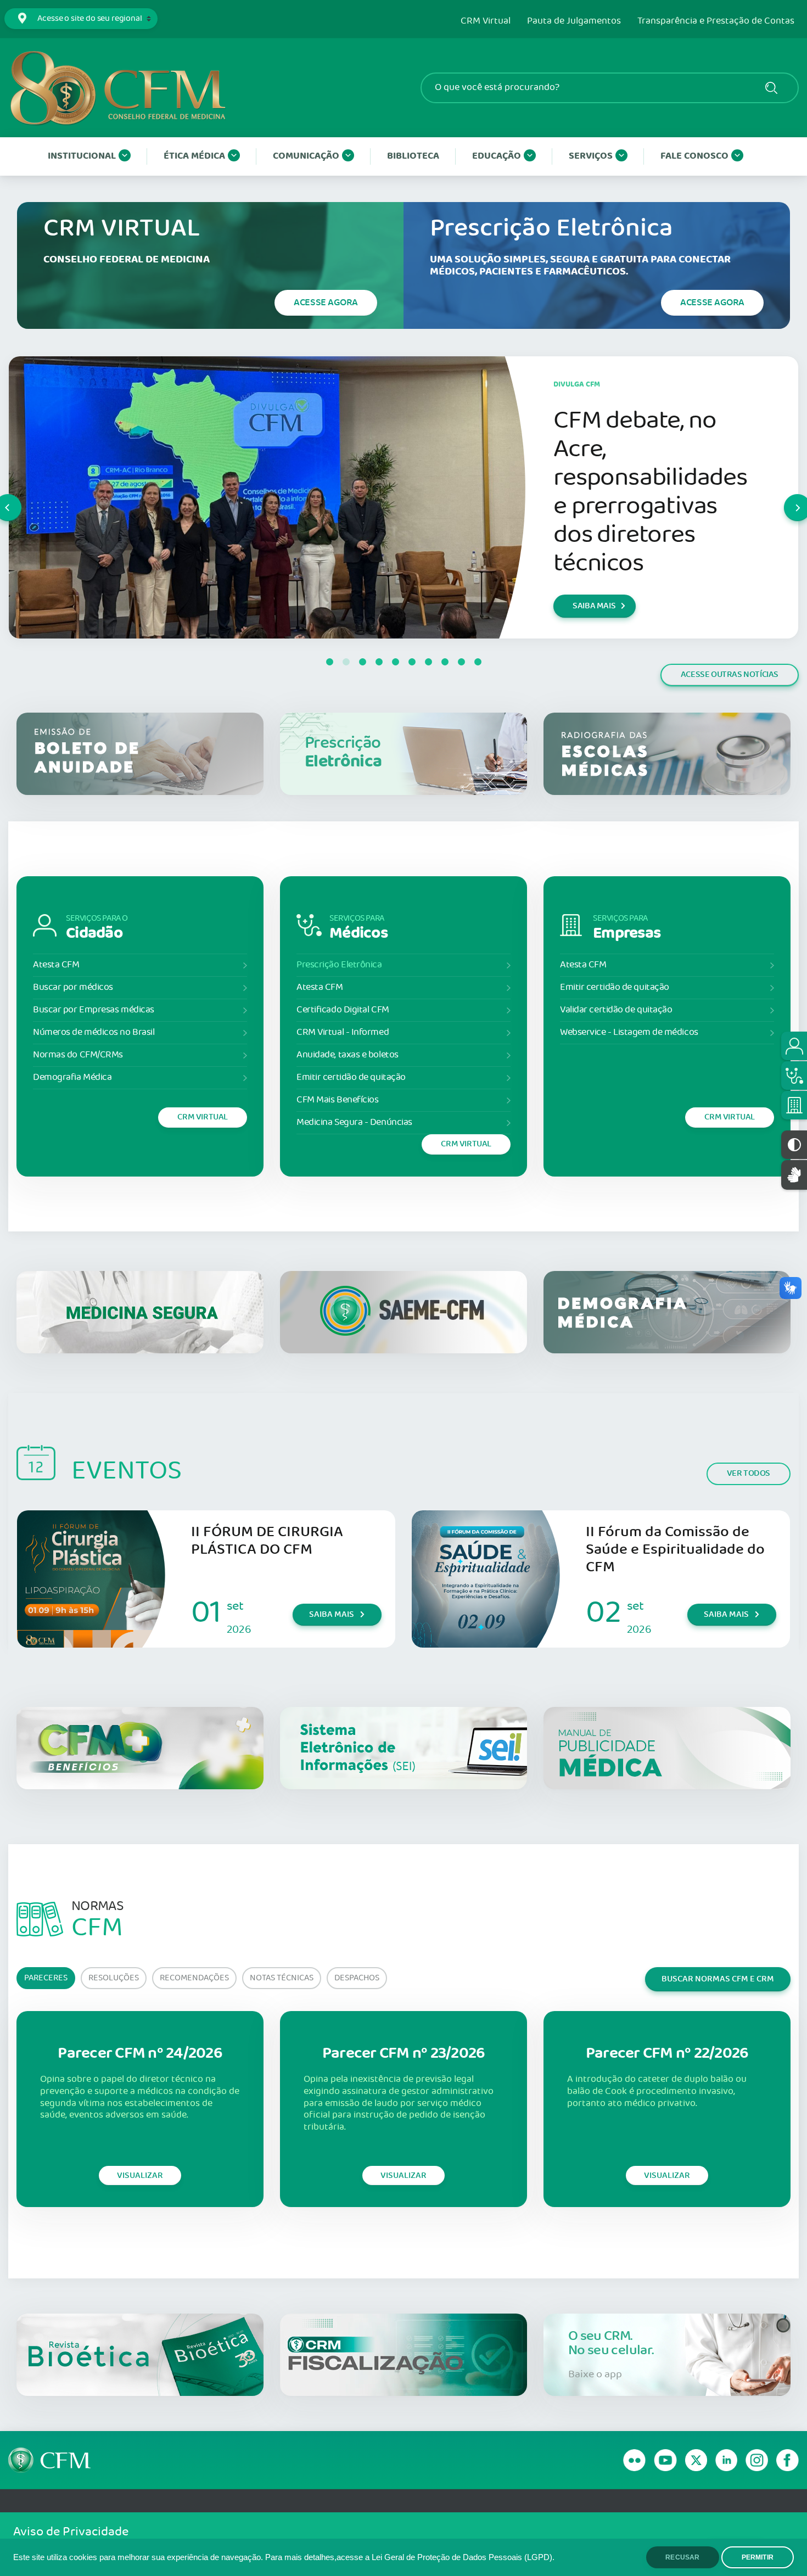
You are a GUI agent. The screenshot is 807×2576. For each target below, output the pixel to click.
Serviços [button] (591, 156)
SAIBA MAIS (594, 606)
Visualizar (140, 2175)
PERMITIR (758, 2557)
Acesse (326, 303)
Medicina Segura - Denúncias (354, 1122)
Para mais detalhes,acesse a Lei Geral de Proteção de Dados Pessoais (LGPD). (410, 2557)
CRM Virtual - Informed (343, 1032)
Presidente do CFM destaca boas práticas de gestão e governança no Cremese (649, 492)
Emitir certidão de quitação (351, 1077)
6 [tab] (412, 662)
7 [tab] (428, 662)
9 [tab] (461, 662)
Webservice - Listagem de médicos (629, 1032)
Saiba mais (332, 1614)
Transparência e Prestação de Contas (716, 21)
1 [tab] (329, 662)
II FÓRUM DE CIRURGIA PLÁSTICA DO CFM (267, 1541)
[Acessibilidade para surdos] (794, 1175)
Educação (497, 156)
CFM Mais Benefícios (337, 1100)
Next (784, 497)
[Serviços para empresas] (794, 1105)
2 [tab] (346, 662)
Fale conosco (694, 156)
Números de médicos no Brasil (94, 1032)
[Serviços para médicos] (794, 1076)
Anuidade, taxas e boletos (348, 1055)
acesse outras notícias (730, 674)
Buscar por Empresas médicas (94, 1010)
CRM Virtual (486, 21)
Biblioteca (413, 156)
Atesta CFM (56, 965)
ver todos (749, 1473)
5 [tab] (395, 662)
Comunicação (306, 156)
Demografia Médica (72, 1077)
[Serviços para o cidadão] (794, 1046)
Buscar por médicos (73, 987)
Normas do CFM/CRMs (78, 1055)
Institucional (82, 156)
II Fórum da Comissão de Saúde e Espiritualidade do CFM (675, 1550)
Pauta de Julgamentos (574, 21)
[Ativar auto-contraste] (794, 1145)
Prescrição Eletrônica (339, 965)
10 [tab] (478, 662)
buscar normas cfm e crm (718, 1979)
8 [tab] (445, 662)
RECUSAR (682, 2557)
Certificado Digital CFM (343, 1010)
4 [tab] (379, 662)
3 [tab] (362, 662)
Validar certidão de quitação (616, 1010)
